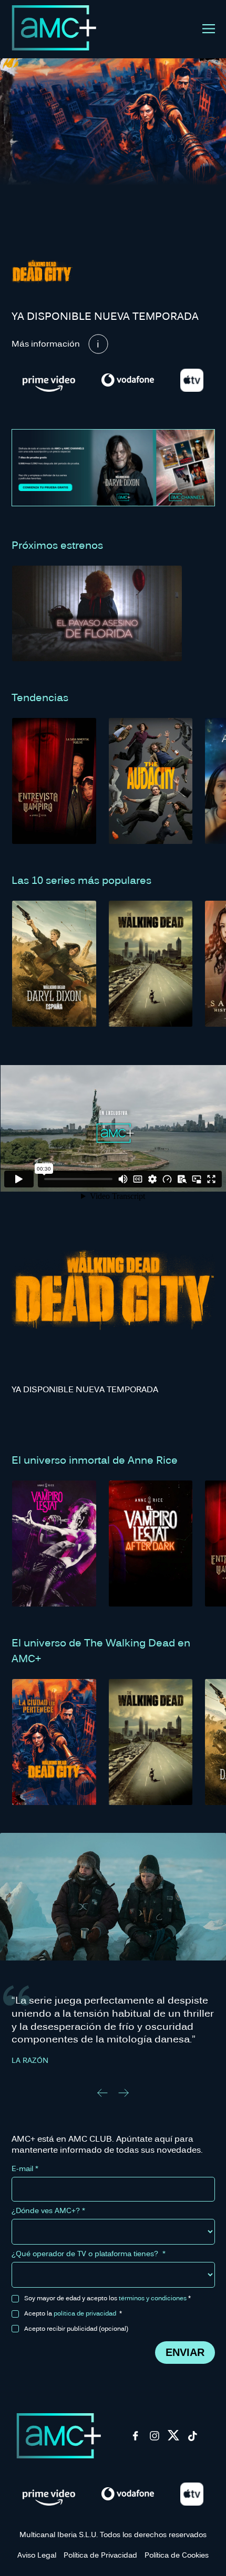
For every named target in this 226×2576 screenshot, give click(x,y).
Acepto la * (73, 2313)
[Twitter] (173, 2439)
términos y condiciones (153, 2298)
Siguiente (124, 2093)
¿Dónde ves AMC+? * (48, 2210)
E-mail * (25, 2168)
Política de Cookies (177, 2555)
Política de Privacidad (100, 2555)
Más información (46, 343)
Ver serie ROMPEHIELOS (113, 1900)
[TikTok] (192, 2439)
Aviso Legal (37, 2555)
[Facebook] (136, 2439)
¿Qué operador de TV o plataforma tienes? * (89, 2254)
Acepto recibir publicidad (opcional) (76, 2328)
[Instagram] (155, 2439)
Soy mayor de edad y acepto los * (107, 2298)
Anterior (102, 2093)
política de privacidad (85, 2313)
